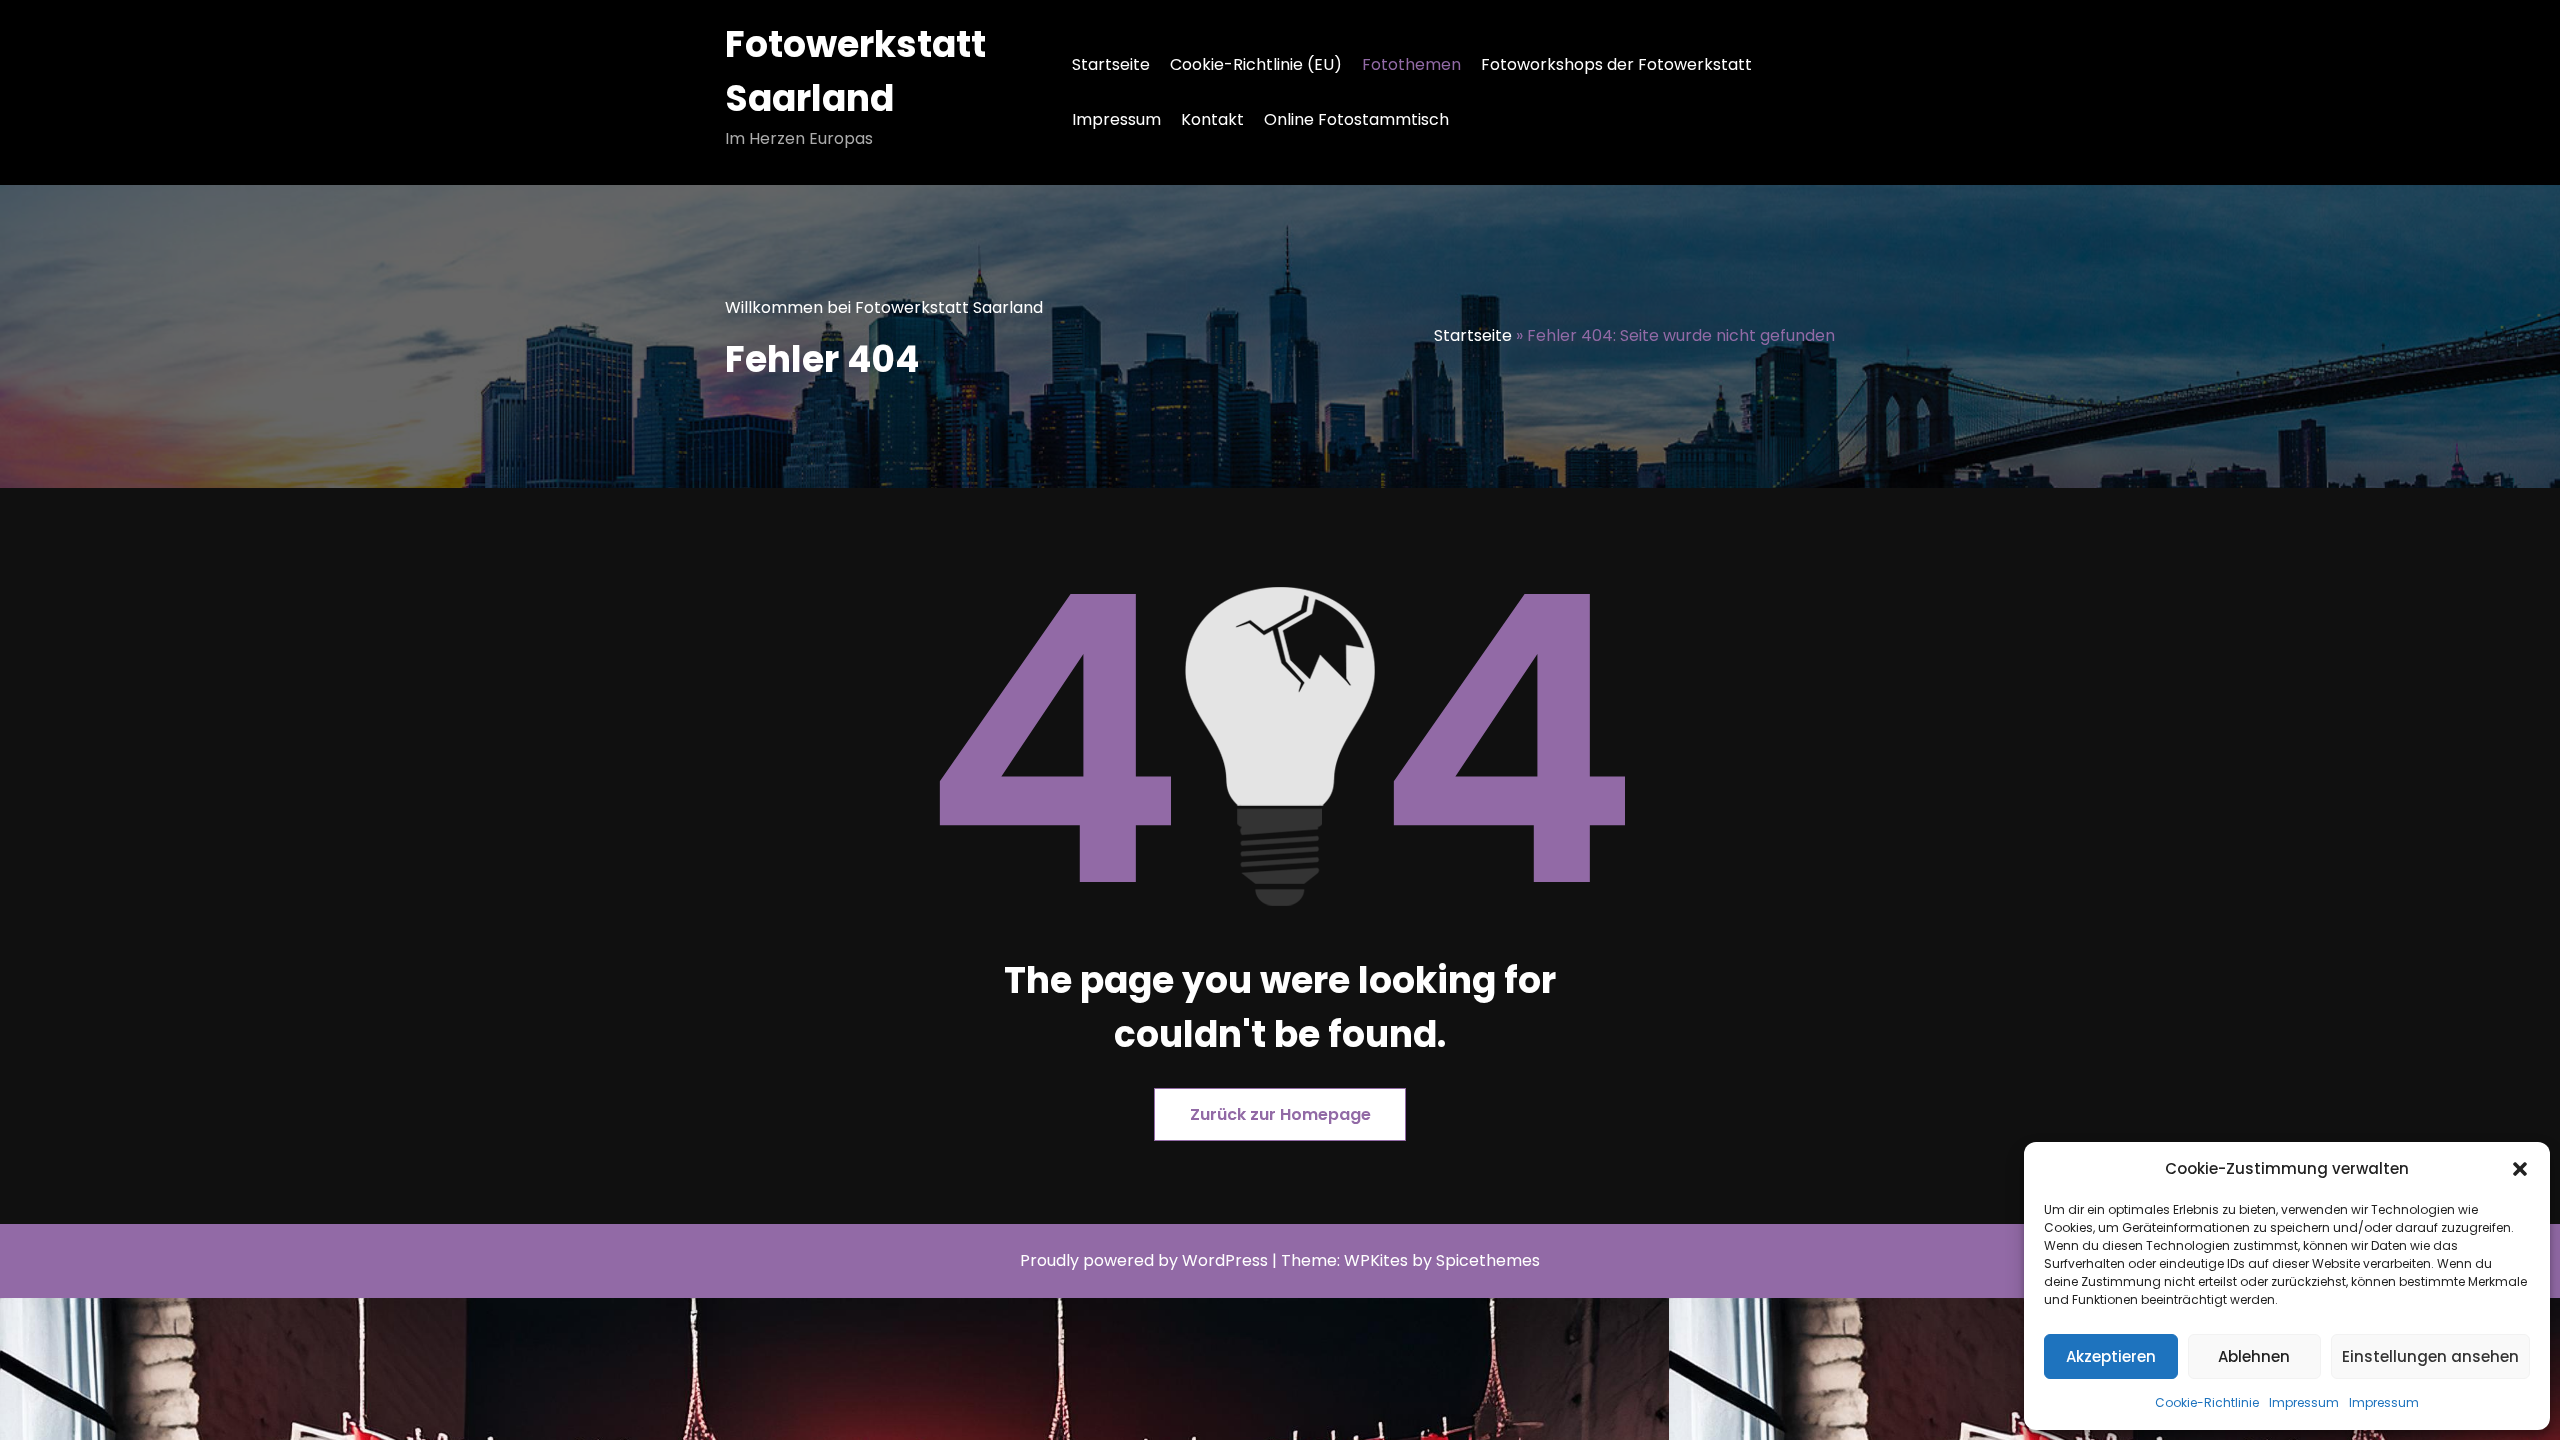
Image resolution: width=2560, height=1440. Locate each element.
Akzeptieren (2111, 1356)
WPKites (1378, 1260)
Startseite (1111, 64)
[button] (2520, 1169)
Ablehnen (2254, 1356)
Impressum (2304, 1402)
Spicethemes (1488, 1260)
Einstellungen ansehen (2430, 1356)
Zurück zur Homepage (1280, 1114)
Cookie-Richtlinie (2207, 1402)
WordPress (1225, 1260)
